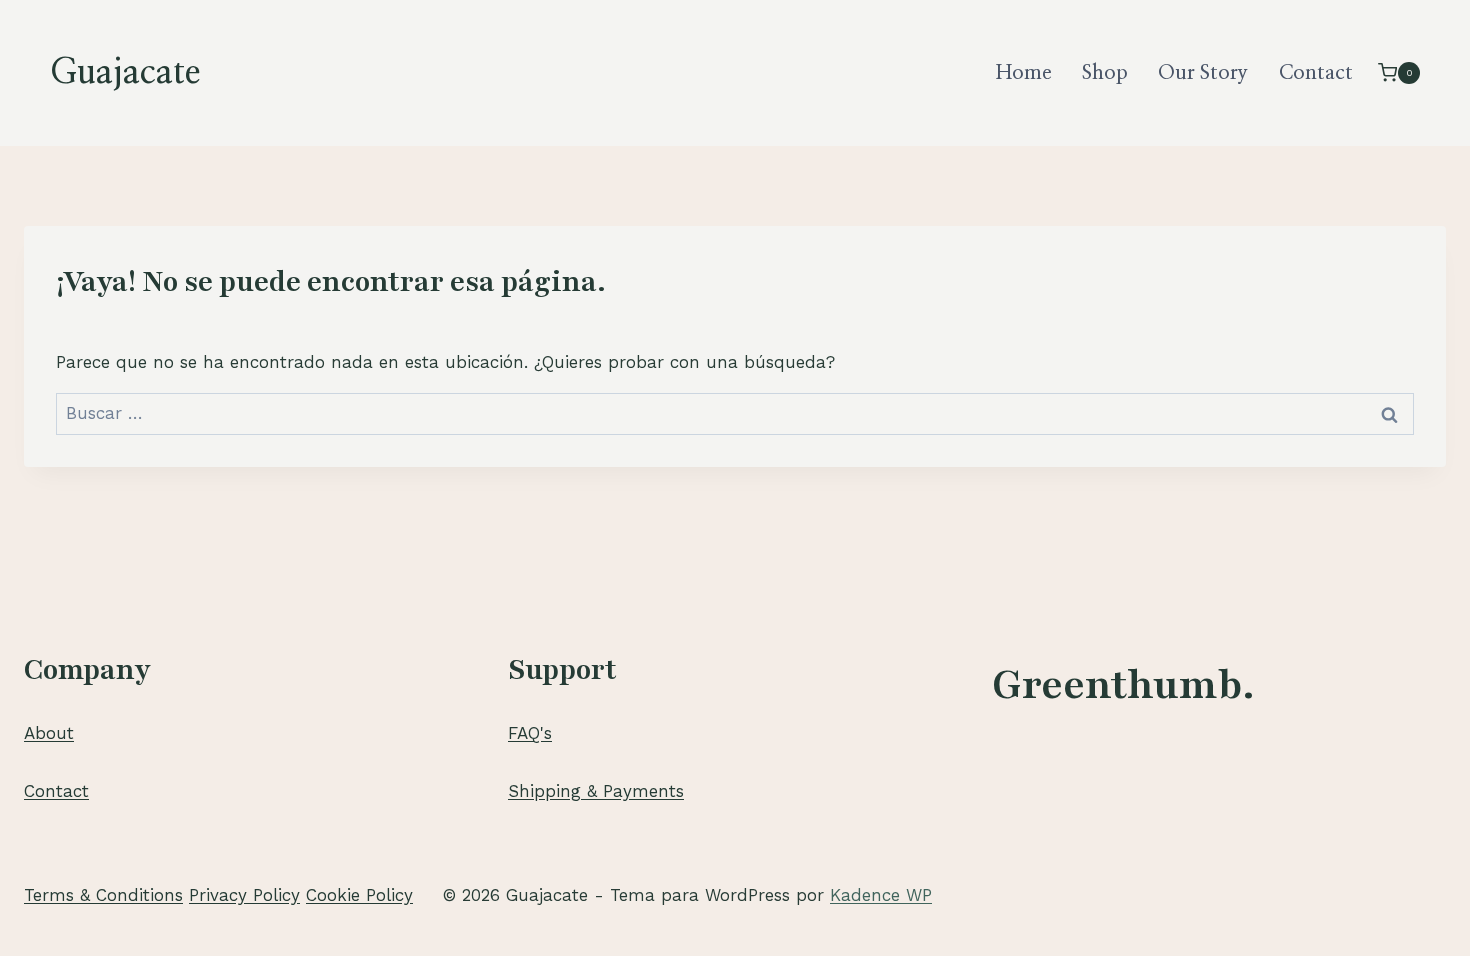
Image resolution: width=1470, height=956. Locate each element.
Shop (1105, 73)
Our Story (1203, 73)
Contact (1316, 73)
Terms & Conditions (103, 895)
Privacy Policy (244, 895)
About (49, 733)
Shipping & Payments (596, 791)
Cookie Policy (359, 895)
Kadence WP (881, 895)
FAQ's (530, 733)
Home (1024, 73)
